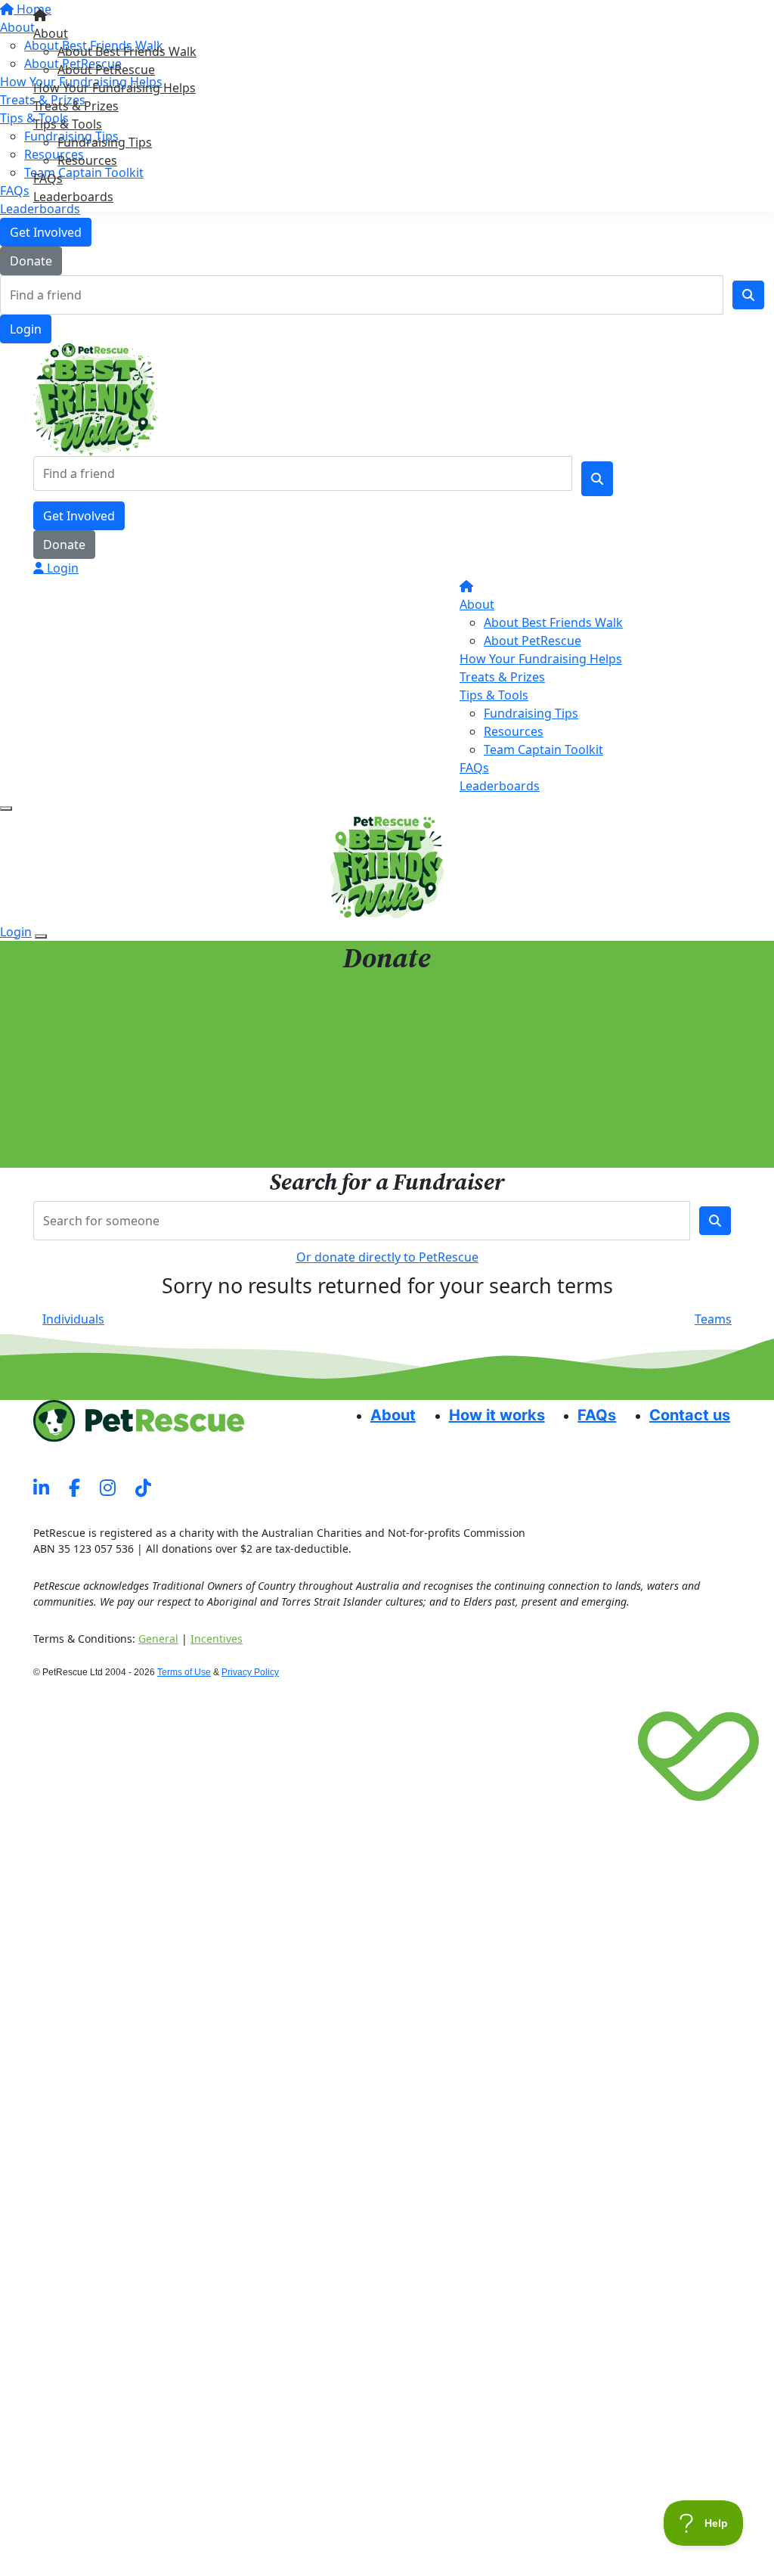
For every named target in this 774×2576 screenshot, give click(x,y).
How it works (497, 1415)
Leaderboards (73, 197)
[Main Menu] (6, 808)
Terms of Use (184, 1672)
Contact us (690, 1415)
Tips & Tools (68, 124)
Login (26, 329)
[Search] (748, 295)
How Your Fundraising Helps (115, 88)
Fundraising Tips (105, 142)
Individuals (73, 1319)
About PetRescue (106, 70)
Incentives (217, 1639)
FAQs (48, 178)
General (158, 1639)
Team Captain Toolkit (543, 750)
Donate (31, 261)
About (51, 33)
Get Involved (46, 232)
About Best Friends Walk (127, 51)
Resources (87, 160)
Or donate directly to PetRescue (387, 1257)
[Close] (41, 936)
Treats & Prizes (76, 106)
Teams (713, 1319)
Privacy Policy (250, 1672)
